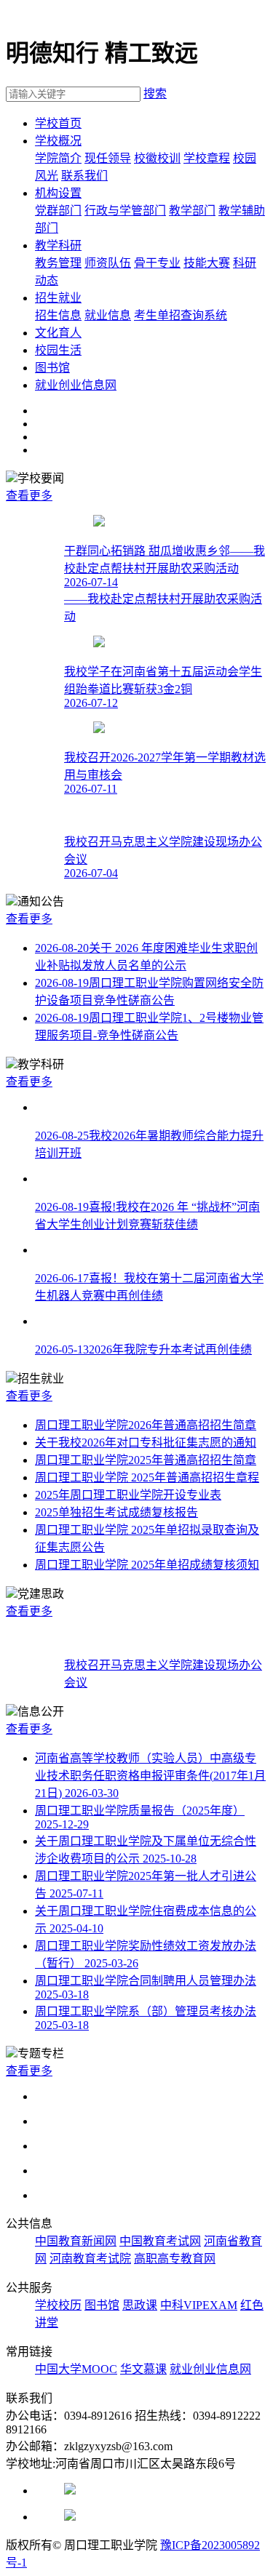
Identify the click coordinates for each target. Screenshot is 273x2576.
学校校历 (58, 2305)
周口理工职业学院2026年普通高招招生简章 (146, 1425)
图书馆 (52, 368)
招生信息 (58, 315)
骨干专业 (157, 263)
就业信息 (108, 315)
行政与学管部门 (125, 211)
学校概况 (58, 141)
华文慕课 (143, 2369)
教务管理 (58, 263)
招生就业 (58, 298)
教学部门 (192, 211)
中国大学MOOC (76, 2369)
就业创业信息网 (76, 385)
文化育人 (58, 333)
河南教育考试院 (90, 2259)
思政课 (140, 2305)
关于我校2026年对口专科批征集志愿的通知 (146, 1443)
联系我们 (84, 176)
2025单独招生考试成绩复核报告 (116, 1512)
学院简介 (58, 158)
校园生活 (58, 350)
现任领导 (108, 158)
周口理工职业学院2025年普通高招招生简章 (146, 1460)
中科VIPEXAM (199, 2305)
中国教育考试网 (160, 2241)
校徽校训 (157, 158)
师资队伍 (108, 263)
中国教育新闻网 (76, 2241)
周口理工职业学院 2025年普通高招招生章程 (147, 1477)
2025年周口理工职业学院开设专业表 (128, 1495)
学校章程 (207, 158)
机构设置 (58, 193)
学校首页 (58, 123)
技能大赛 (207, 263)
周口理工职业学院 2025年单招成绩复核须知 (147, 1565)
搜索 (155, 93)
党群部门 (58, 211)
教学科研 (58, 245)
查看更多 (29, 496)
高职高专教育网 (175, 2259)
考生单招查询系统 (181, 315)
